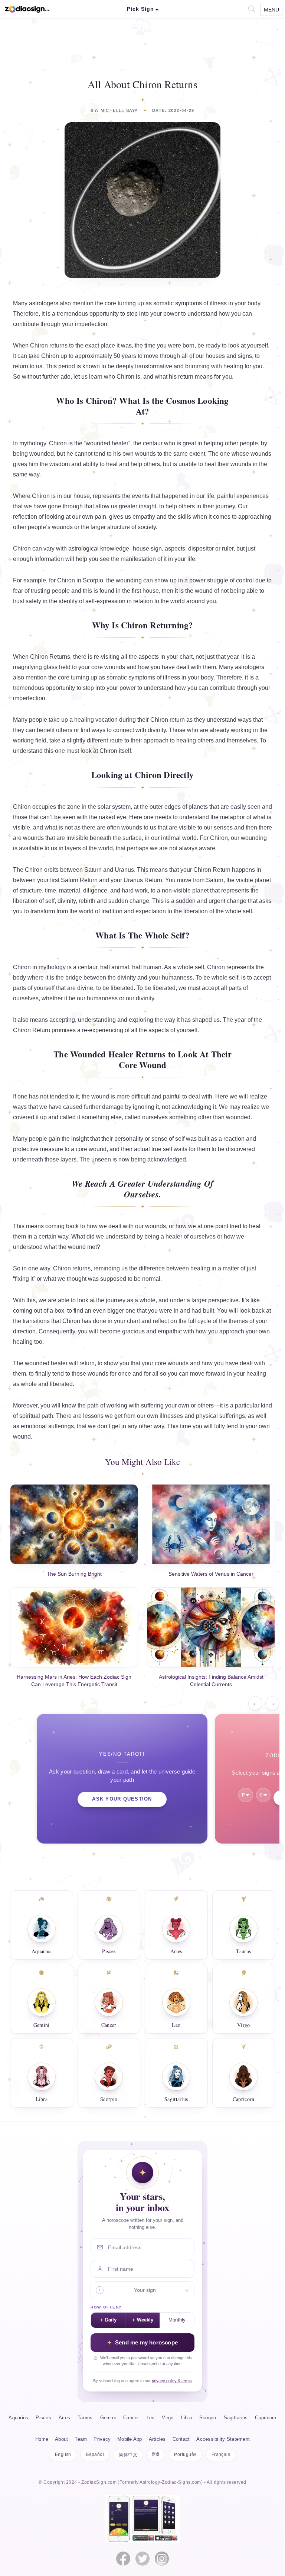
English (63, 2454)
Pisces (109, 1951)
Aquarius (41, 1951)
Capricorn (244, 2099)
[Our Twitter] (142, 2559)
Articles (157, 2439)
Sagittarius (176, 2099)
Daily (111, 2320)
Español (95, 2454)
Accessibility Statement (223, 2439)
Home (42, 2439)
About (61, 2439)
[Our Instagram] (162, 2559)
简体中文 (128, 2455)
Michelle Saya (119, 110)
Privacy (102, 2439)
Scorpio (109, 2099)
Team (81, 2439)
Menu (271, 10)
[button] (251, 8)
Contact (181, 2439)
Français (221, 2454)
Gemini (42, 2025)
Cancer (109, 2025)
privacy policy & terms (172, 2381)
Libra (42, 2099)
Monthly (177, 2320)
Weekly (145, 2320)
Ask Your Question (122, 1799)
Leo (176, 2025)
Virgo (244, 2025)
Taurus (243, 1951)
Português (185, 2454)
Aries (176, 1951)
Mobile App (130, 2439)
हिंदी (156, 2454)
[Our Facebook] (123, 2559)
